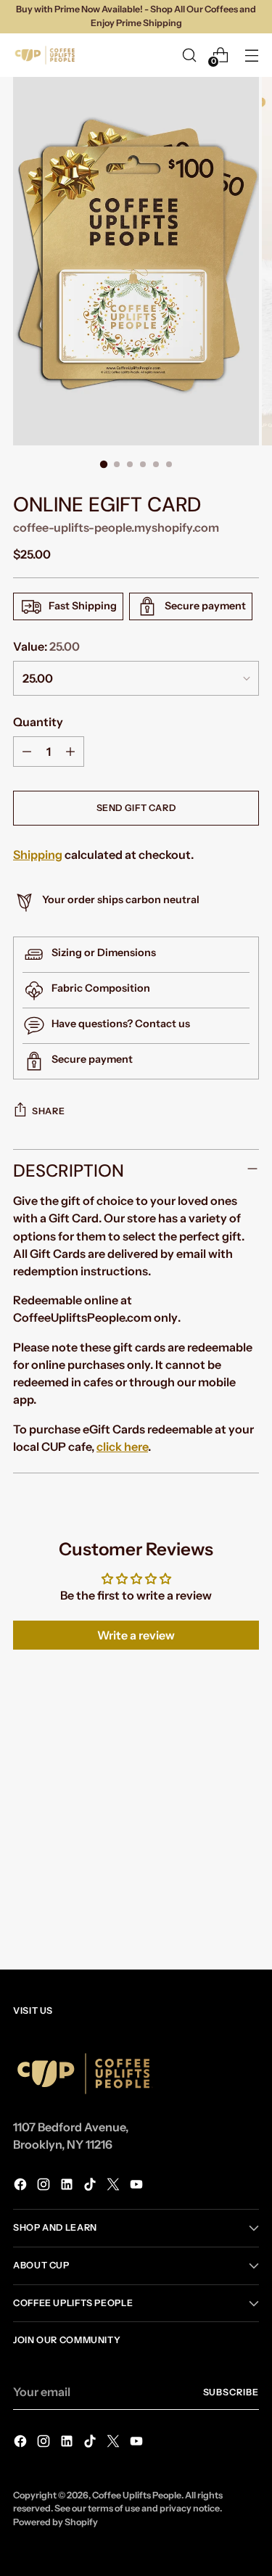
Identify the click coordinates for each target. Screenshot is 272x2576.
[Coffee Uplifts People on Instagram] (45, 2186)
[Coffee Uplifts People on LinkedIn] (68, 2186)
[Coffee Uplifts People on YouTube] (138, 2186)
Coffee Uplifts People (137, 2495)
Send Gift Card (136, 808)
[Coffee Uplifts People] (46, 55)
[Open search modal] (189, 55)
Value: (46, 646)
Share (48, 1111)
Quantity (38, 722)
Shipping (38, 855)
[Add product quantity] (70, 752)
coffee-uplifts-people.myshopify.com (116, 527)
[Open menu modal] (251, 55)
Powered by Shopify (55, 2522)
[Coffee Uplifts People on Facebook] (22, 2186)
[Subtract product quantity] (27, 752)
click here (122, 1447)
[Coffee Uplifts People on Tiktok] (91, 2186)
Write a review (136, 1635)
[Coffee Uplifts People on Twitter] (115, 2186)
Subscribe (231, 2392)
